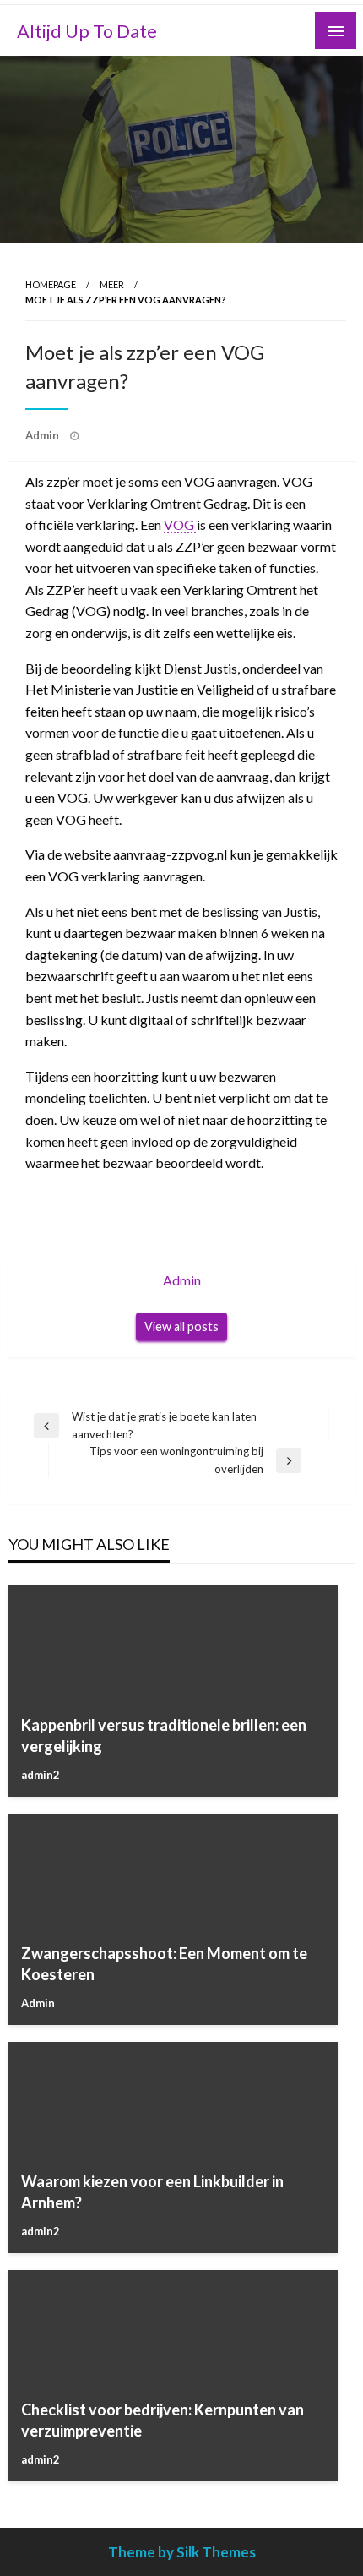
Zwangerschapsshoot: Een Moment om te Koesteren (164, 1964)
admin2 (41, 1775)
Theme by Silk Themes (182, 2552)
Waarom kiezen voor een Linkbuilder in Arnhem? (152, 2192)
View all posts (181, 1326)
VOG (180, 524)
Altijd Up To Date (87, 31)
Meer (112, 284)
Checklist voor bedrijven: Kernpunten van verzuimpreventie (163, 2420)
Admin (43, 435)
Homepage (51, 284)
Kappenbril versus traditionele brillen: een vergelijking (164, 1736)
